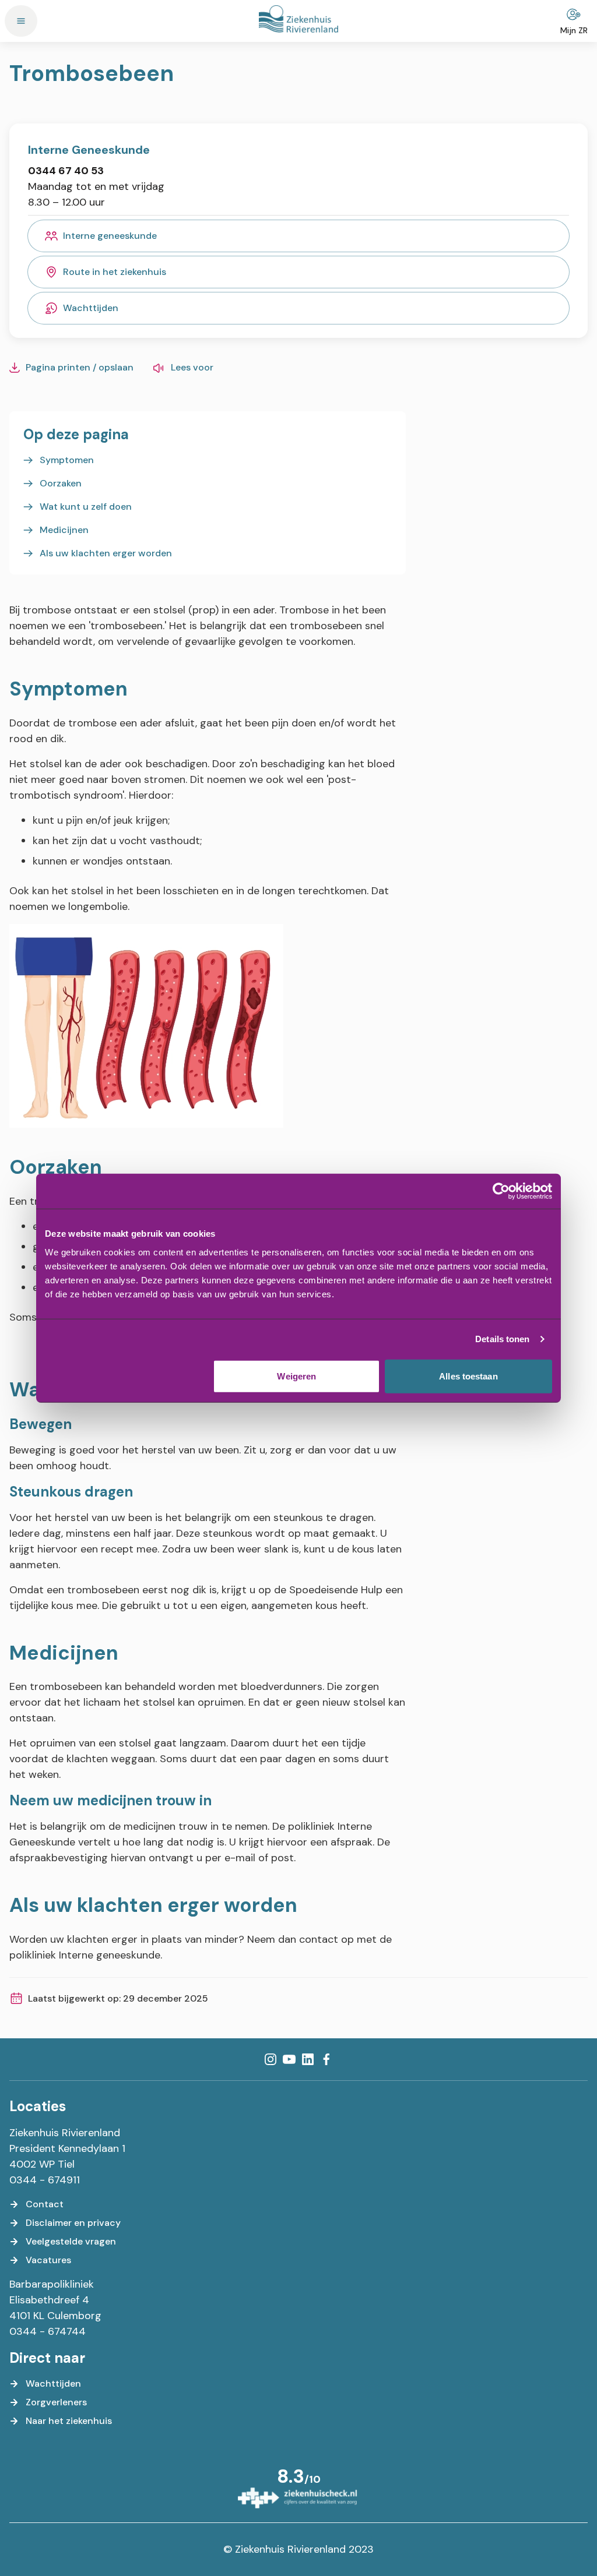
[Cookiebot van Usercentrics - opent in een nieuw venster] (501, 1191)
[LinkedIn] (308, 2059)
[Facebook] (326, 2059)
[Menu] (21, 21)
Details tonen (502, 1339)
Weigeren (296, 1376)
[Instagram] (271, 2059)
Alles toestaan (468, 1376)
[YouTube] (289, 2059)
